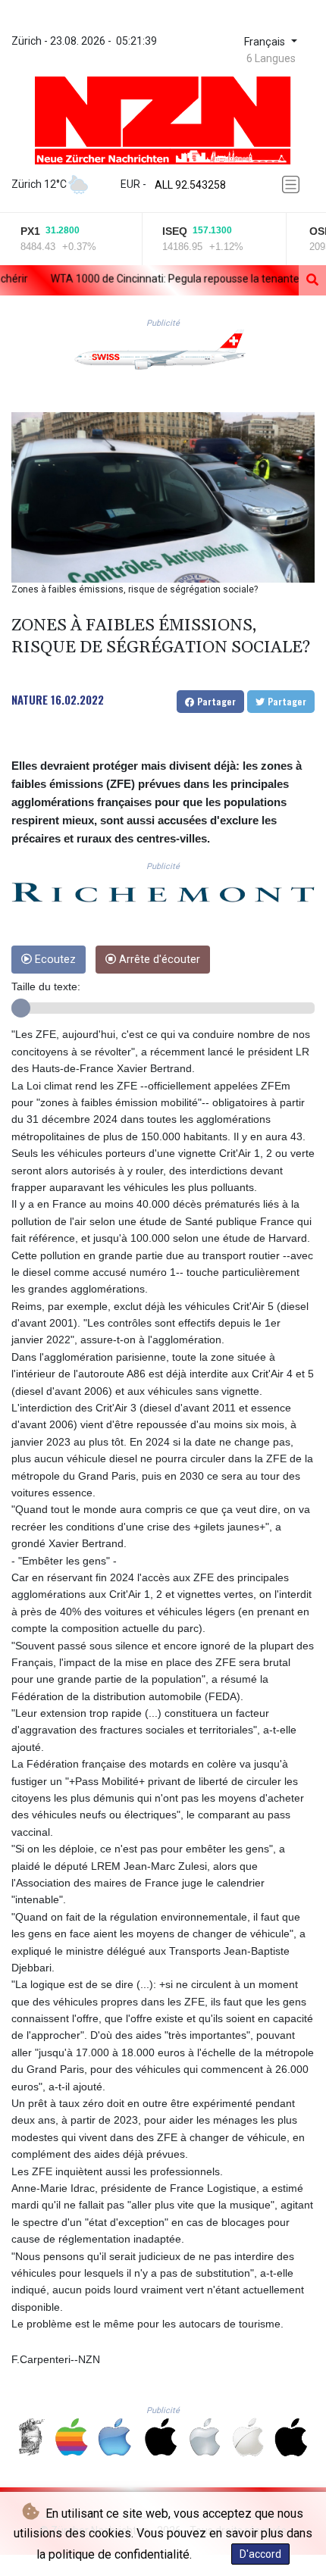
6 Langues (271, 58)
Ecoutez (54, 960)
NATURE (30, 699)
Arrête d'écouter (158, 960)
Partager (215, 701)
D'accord (260, 2554)
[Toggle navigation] (293, 184)
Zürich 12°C (39, 184)
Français (266, 42)
